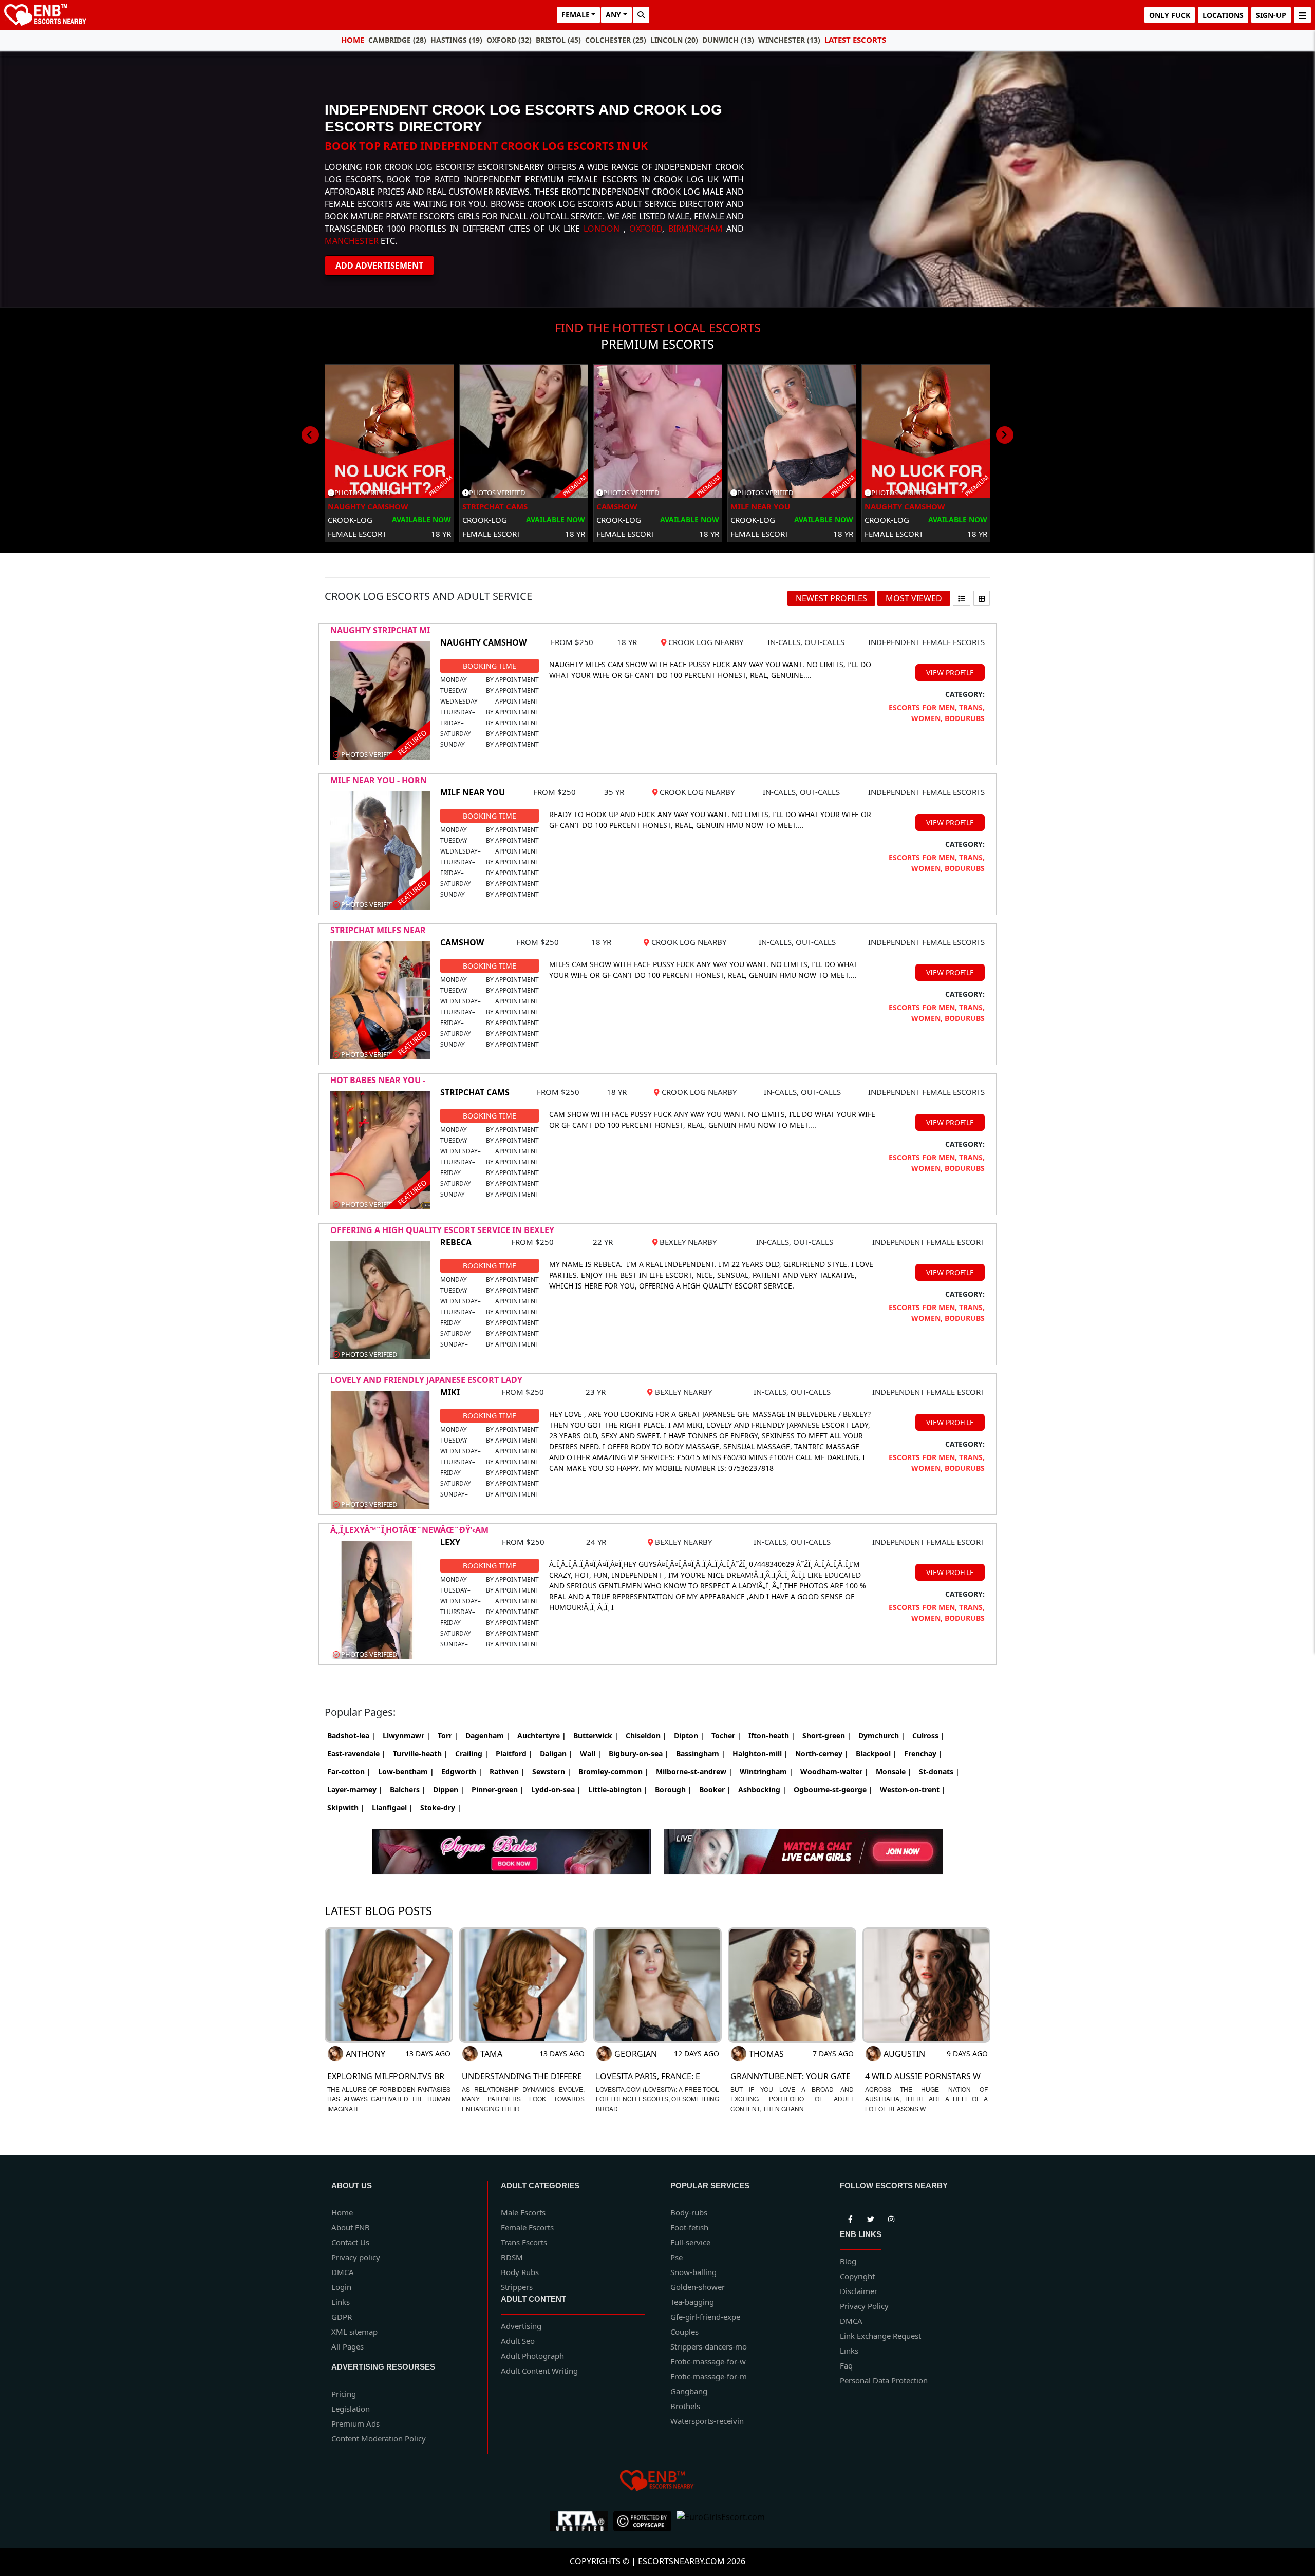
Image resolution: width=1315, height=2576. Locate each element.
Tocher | (726, 1736)
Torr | (448, 1736)
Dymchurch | (882, 1736)
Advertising (521, 2326)
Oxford (646, 229)
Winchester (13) (789, 40)
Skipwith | (346, 1807)
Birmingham (696, 229)
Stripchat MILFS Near (378, 930)
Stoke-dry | (441, 1807)
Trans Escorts (524, 2242)
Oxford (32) (509, 40)
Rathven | (507, 1772)
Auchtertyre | (542, 1736)
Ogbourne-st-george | (833, 1789)
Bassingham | (701, 1754)
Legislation (351, 2409)
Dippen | (449, 1789)
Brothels (685, 2406)
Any (613, 15)
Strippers (517, 2287)
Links (341, 2302)
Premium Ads (355, 2423)
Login (341, 2287)
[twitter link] (850, 2218)
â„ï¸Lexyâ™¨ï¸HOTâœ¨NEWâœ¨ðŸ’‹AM (409, 1530)
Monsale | (894, 1772)
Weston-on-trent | (913, 1789)
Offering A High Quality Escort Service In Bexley (442, 1230)
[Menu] (1302, 15)
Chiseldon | (646, 1736)
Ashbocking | (762, 1789)
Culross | (928, 1736)
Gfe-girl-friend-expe (705, 2317)
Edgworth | (462, 1772)
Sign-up (1271, 15)
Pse (677, 2257)
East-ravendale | (356, 1754)
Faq (846, 2365)
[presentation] (310, 435)
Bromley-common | (614, 1772)
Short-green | (827, 1736)
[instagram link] (891, 2218)
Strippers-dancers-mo (709, 2346)
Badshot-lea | (351, 1736)
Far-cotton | (349, 1772)
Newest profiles (831, 598)
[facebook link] (871, 2218)
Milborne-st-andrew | (694, 1772)
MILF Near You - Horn (379, 780)
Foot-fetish (689, 2227)
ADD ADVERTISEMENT (379, 266)
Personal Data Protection (884, 2380)
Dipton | (689, 1736)
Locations (1223, 15)
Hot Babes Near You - (378, 1080)
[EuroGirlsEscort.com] (721, 2521)
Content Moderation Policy (379, 2438)
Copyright (857, 2276)
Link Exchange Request (880, 2336)
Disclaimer (859, 2291)
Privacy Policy (864, 2306)
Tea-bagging (692, 2302)
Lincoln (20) (674, 40)
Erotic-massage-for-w (708, 2361)
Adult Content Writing (539, 2371)
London (602, 229)
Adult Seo (518, 2341)
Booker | (715, 1789)
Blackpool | (876, 1754)
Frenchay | (923, 1754)
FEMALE (576, 15)
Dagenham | (488, 1736)
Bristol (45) (558, 40)
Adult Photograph (532, 2356)
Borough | (673, 1789)
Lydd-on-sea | (556, 1789)
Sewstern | (552, 1772)
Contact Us (350, 2242)
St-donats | (939, 1772)
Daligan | (556, 1754)
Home (353, 40)
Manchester (352, 241)
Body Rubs (520, 2272)
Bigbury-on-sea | (639, 1754)
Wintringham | (766, 1772)
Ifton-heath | (772, 1736)
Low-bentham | (406, 1772)
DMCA (343, 2272)
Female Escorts (527, 2227)
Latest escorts (855, 40)
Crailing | (472, 1754)
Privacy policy (356, 2257)
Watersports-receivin (707, 2421)
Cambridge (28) (397, 40)
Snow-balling (693, 2272)
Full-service (690, 2242)
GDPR (342, 2317)
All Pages (347, 2346)
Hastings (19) (456, 40)
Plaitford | (514, 1754)
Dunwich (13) (728, 40)
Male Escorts (523, 2212)
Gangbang (689, 2391)
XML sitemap (354, 2332)
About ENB (351, 2227)
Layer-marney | (355, 1789)
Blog (848, 2261)
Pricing (344, 2394)
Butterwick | (596, 1736)
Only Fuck (1170, 15)
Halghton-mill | (760, 1754)
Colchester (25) (616, 40)
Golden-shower (698, 2287)
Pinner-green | (498, 1789)
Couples (684, 2332)
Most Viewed (914, 598)
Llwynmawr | (407, 1736)
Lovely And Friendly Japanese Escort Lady (426, 1380)
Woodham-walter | (834, 1772)
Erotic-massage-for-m (709, 2376)
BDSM (512, 2257)
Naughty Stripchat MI (380, 630)
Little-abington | (618, 1789)
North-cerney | (822, 1754)
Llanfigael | (392, 1807)
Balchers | (408, 1789)
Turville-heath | (420, 1754)
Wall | (591, 1754)
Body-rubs (689, 2212)
